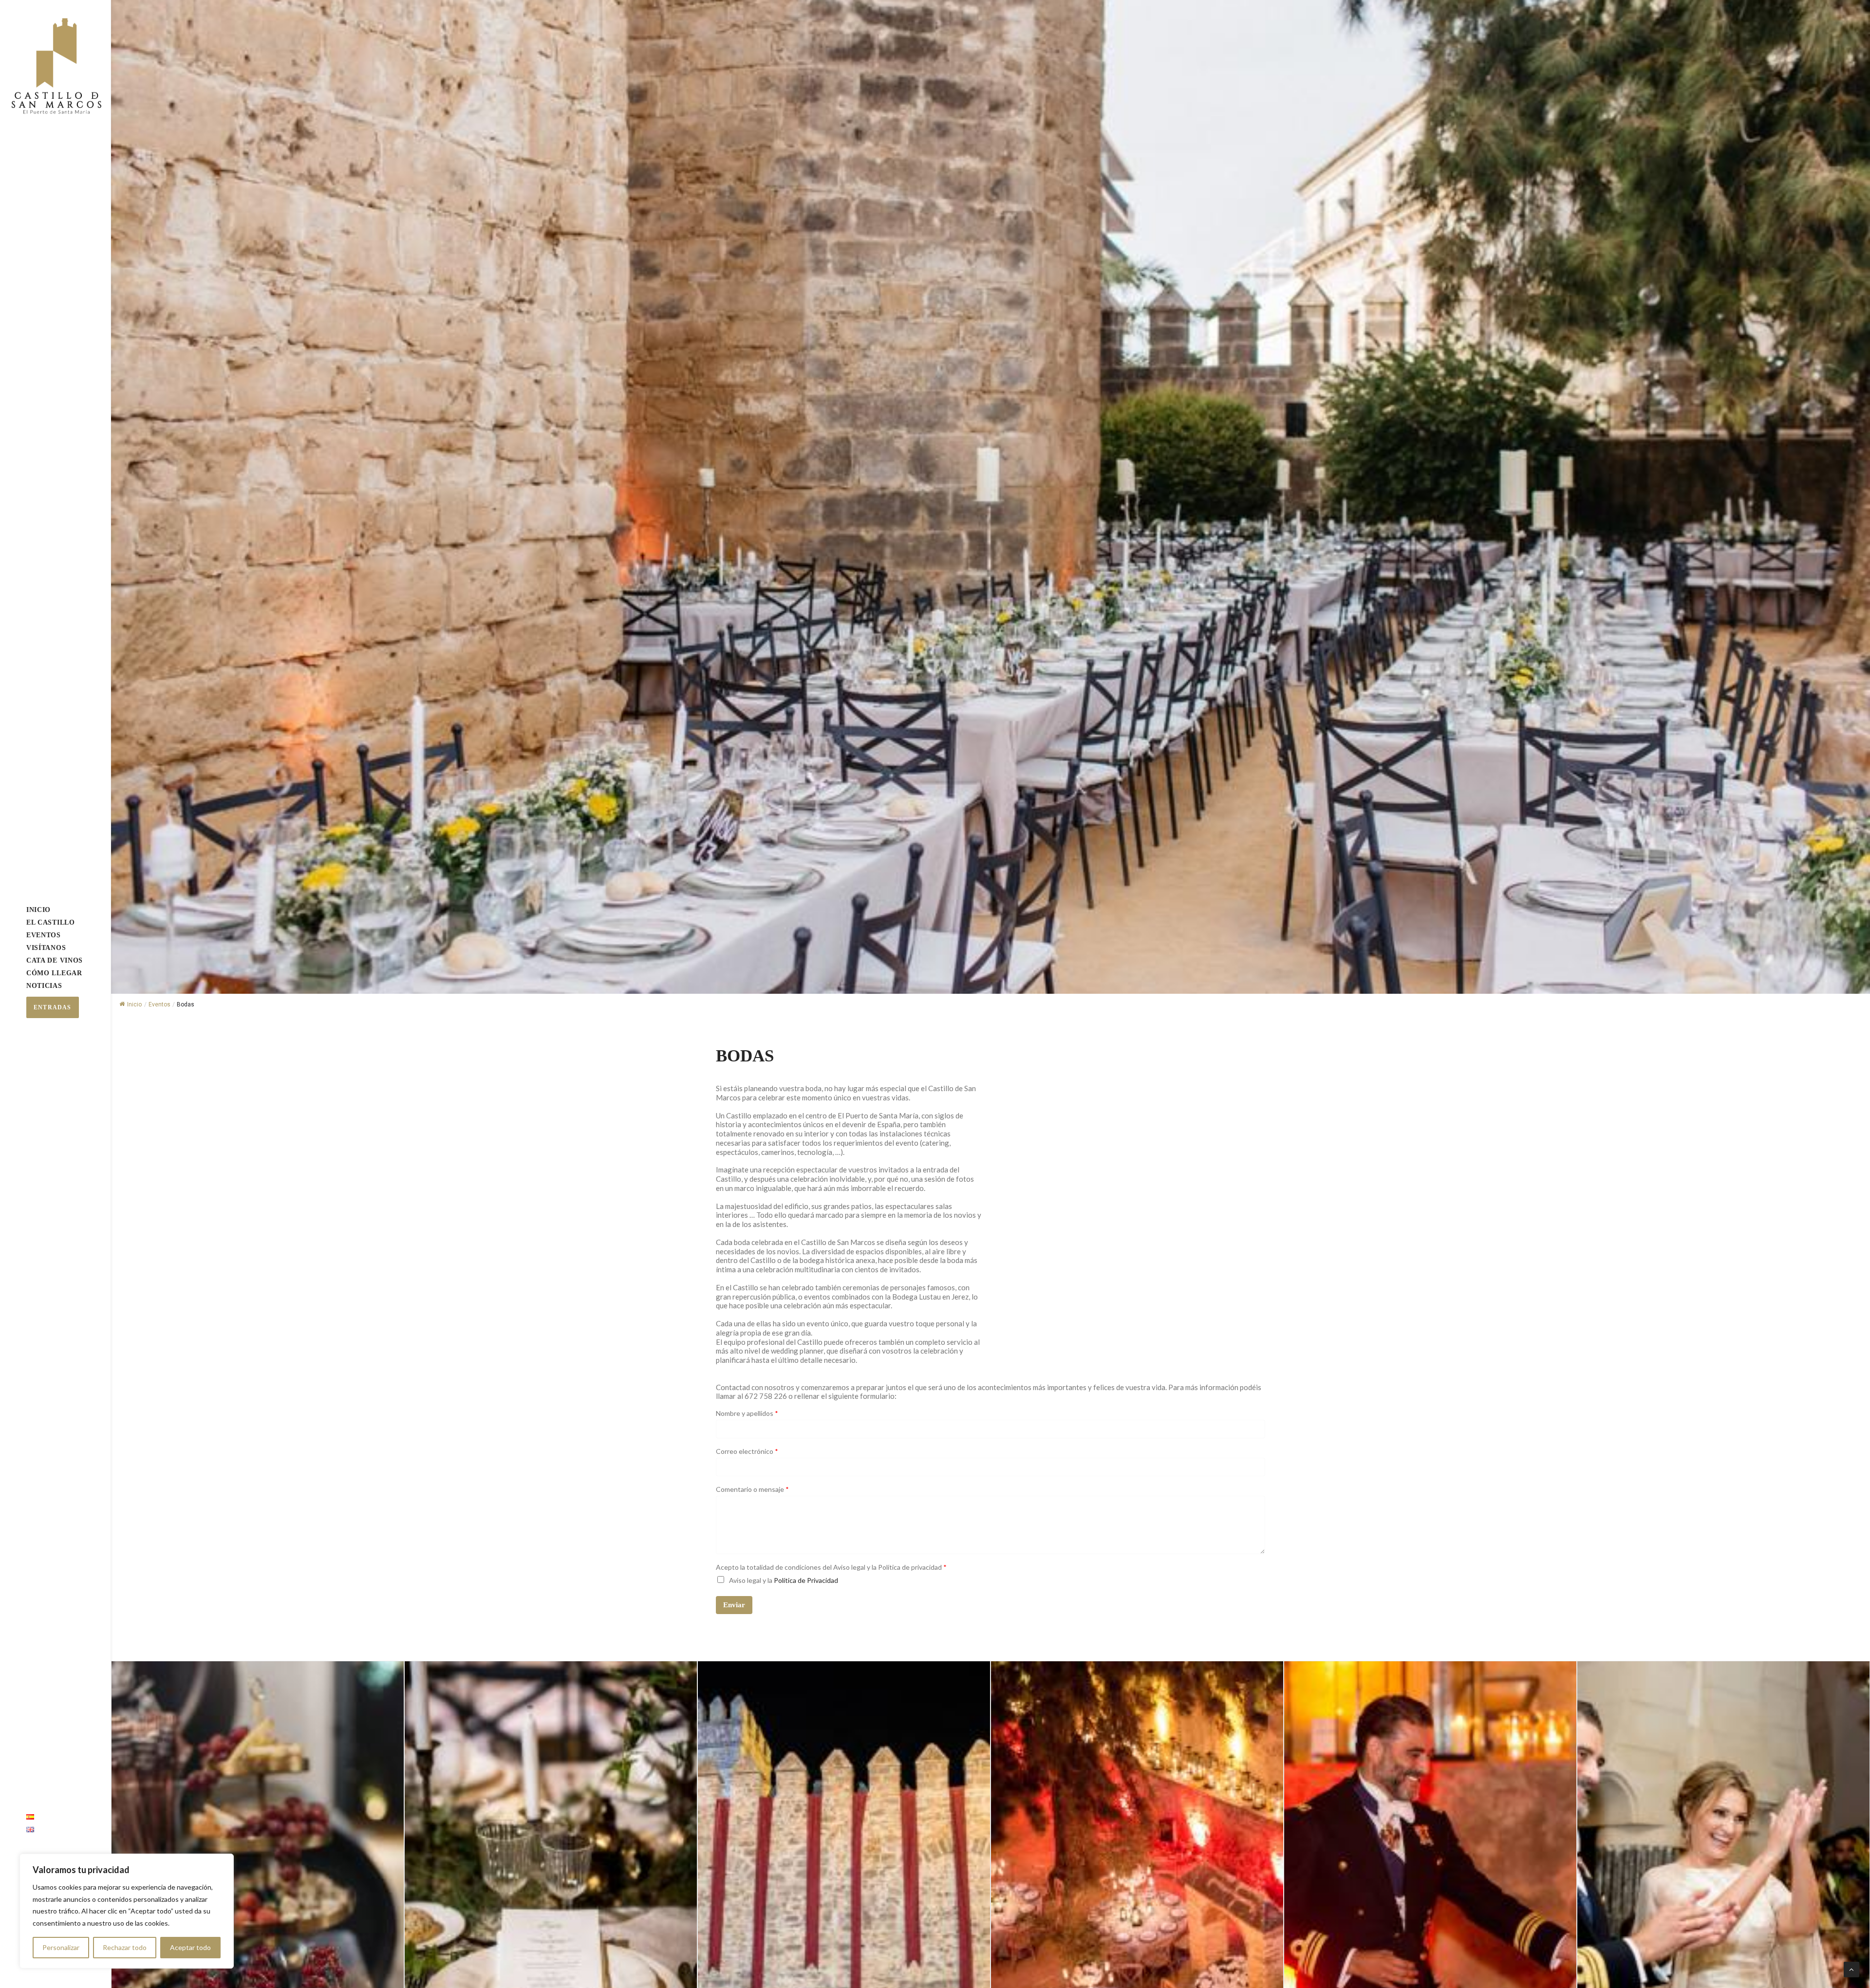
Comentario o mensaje (752, 1489)
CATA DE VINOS (55, 960)
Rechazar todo (125, 1947)
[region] (127, 1911)
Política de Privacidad (806, 1580)
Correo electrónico (747, 1451)
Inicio (134, 1004)
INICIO (38, 910)
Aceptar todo (190, 1947)
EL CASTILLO (51, 922)
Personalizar (61, 1947)
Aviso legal (745, 1580)
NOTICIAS (44, 986)
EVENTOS (44, 935)
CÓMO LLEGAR (54, 973)
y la (784, 1580)
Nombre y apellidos (747, 1413)
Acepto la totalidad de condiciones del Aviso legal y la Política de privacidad (831, 1567)
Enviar (734, 1605)
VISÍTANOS (46, 948)
